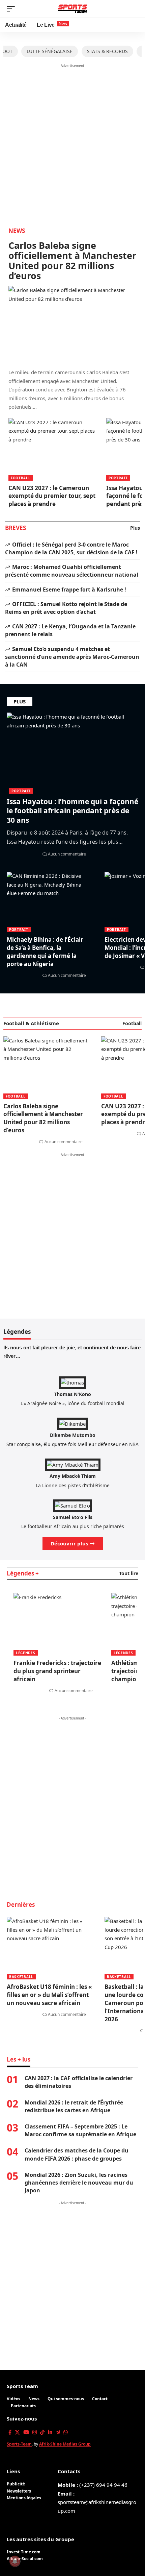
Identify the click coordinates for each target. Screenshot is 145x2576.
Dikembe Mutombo (73, 1435)
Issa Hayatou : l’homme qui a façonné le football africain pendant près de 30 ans (72, 811)
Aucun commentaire (67, 854)
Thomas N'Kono (72, 1394)
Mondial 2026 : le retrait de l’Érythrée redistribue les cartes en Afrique (74, 2106)
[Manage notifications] (15, 2561)
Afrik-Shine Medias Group (65, 2444)
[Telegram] (58, 2432)
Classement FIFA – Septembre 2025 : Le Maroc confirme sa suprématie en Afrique (80, 2130)
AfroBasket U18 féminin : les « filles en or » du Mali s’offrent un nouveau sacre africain (49, 1995)
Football (21, 478)
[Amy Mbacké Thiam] (73, 1464)
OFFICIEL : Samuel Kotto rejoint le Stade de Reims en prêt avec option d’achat (66, 608)
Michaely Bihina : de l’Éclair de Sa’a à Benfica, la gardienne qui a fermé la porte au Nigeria (45, 952)
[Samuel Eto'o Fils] (72, 1505)
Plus (135, 528)
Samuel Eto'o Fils (73, 1517)
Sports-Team (19, 2444)
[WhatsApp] (66, 2432)
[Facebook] (10, 2432)
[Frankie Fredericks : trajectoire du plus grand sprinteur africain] (57, 1619)
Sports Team (22, 2386)
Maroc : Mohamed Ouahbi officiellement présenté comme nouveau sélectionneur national (72, 571)
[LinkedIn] (50, 2432)
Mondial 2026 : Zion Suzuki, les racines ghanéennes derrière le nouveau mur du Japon (79, 2183)
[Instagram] (35, 2432)
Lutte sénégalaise (50, 51)
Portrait (118, 478)
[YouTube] (26, 2432)
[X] (17, 2432)
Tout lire (129, 1573)
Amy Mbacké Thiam (73, 1476)
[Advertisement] (72, 143)
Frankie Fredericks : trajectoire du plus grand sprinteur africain (57, 1671)
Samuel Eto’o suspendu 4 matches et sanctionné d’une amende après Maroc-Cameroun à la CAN (72, 657)
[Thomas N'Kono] (72, 1382)
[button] (12, 9)
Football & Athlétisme (31, 1023)
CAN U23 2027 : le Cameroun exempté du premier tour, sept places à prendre (52, 496)
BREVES (16, 528)
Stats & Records (107, 51)
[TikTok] (42, 2432)
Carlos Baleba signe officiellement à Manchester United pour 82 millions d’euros (72, 260)
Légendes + (23, 1573)
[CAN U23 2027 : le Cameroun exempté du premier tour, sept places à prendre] (52, 444)
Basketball (21, 1977)
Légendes (26, 1653)
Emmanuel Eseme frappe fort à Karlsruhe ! (69, 589)
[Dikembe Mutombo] (72, 1423)
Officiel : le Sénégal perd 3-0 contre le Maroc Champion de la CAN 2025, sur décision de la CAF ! (71, 548)
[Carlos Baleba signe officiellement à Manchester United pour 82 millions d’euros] (72, 324)
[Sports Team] (73, 9)
